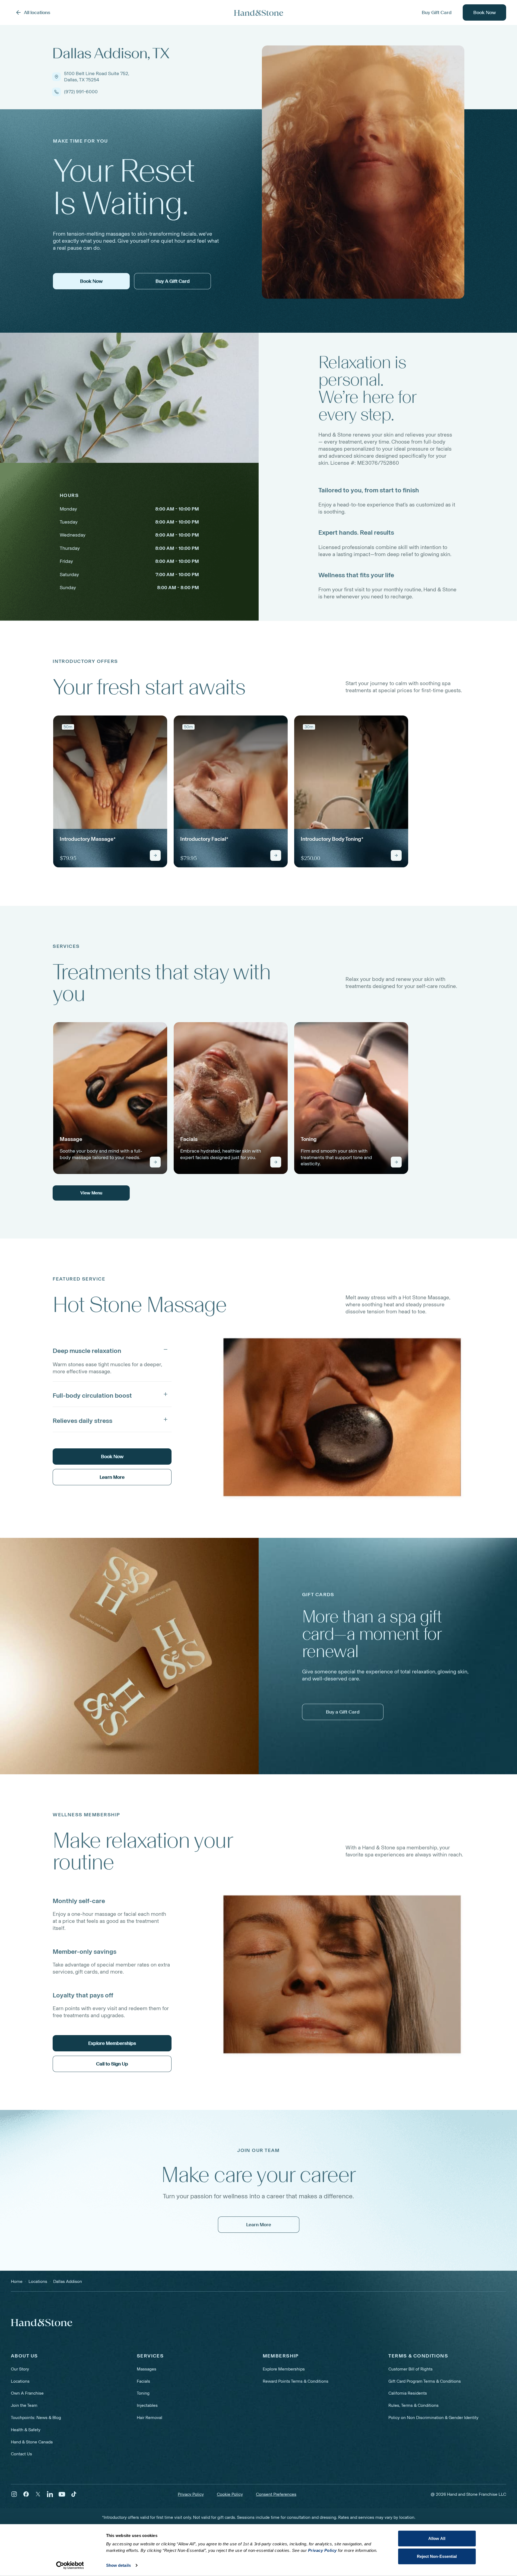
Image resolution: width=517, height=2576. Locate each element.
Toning (143, 2393)
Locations (20, 2381)
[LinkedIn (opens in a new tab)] (50, 2494)
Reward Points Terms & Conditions (296, 2381)
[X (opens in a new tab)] (38, 2494)
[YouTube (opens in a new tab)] (62, 2494)
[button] (112, 1349)
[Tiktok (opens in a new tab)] (74, 2494)
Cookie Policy (230, 2494)
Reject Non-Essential (437, 2556)
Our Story (20, 2369)
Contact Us (21, 2454)
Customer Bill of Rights (410, 2369)
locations (38, 2281)
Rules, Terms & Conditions (413, 2405)
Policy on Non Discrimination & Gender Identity (433, 2418)
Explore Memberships (284, 2369)
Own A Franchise (27, 2393)
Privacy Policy (191, 2494)
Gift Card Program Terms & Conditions (425, 2381)
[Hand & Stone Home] (259, 13)
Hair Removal (150, 2418)
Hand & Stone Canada (32, 2442)
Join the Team (24, 2405)
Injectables (147, 2405)
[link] (110, 791)
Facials (143, 2381)
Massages (147, 2369)
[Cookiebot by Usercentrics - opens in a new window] (70, 2565)
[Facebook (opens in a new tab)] (26, 2494)
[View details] (155, 855)
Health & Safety (26, 2430)
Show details (118, 2565)
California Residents (408, 2393)
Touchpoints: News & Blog (36, 2418)
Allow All (437, 2538)
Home (17, 2281)
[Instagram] (14, 2494)
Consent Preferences (276, 2494)
